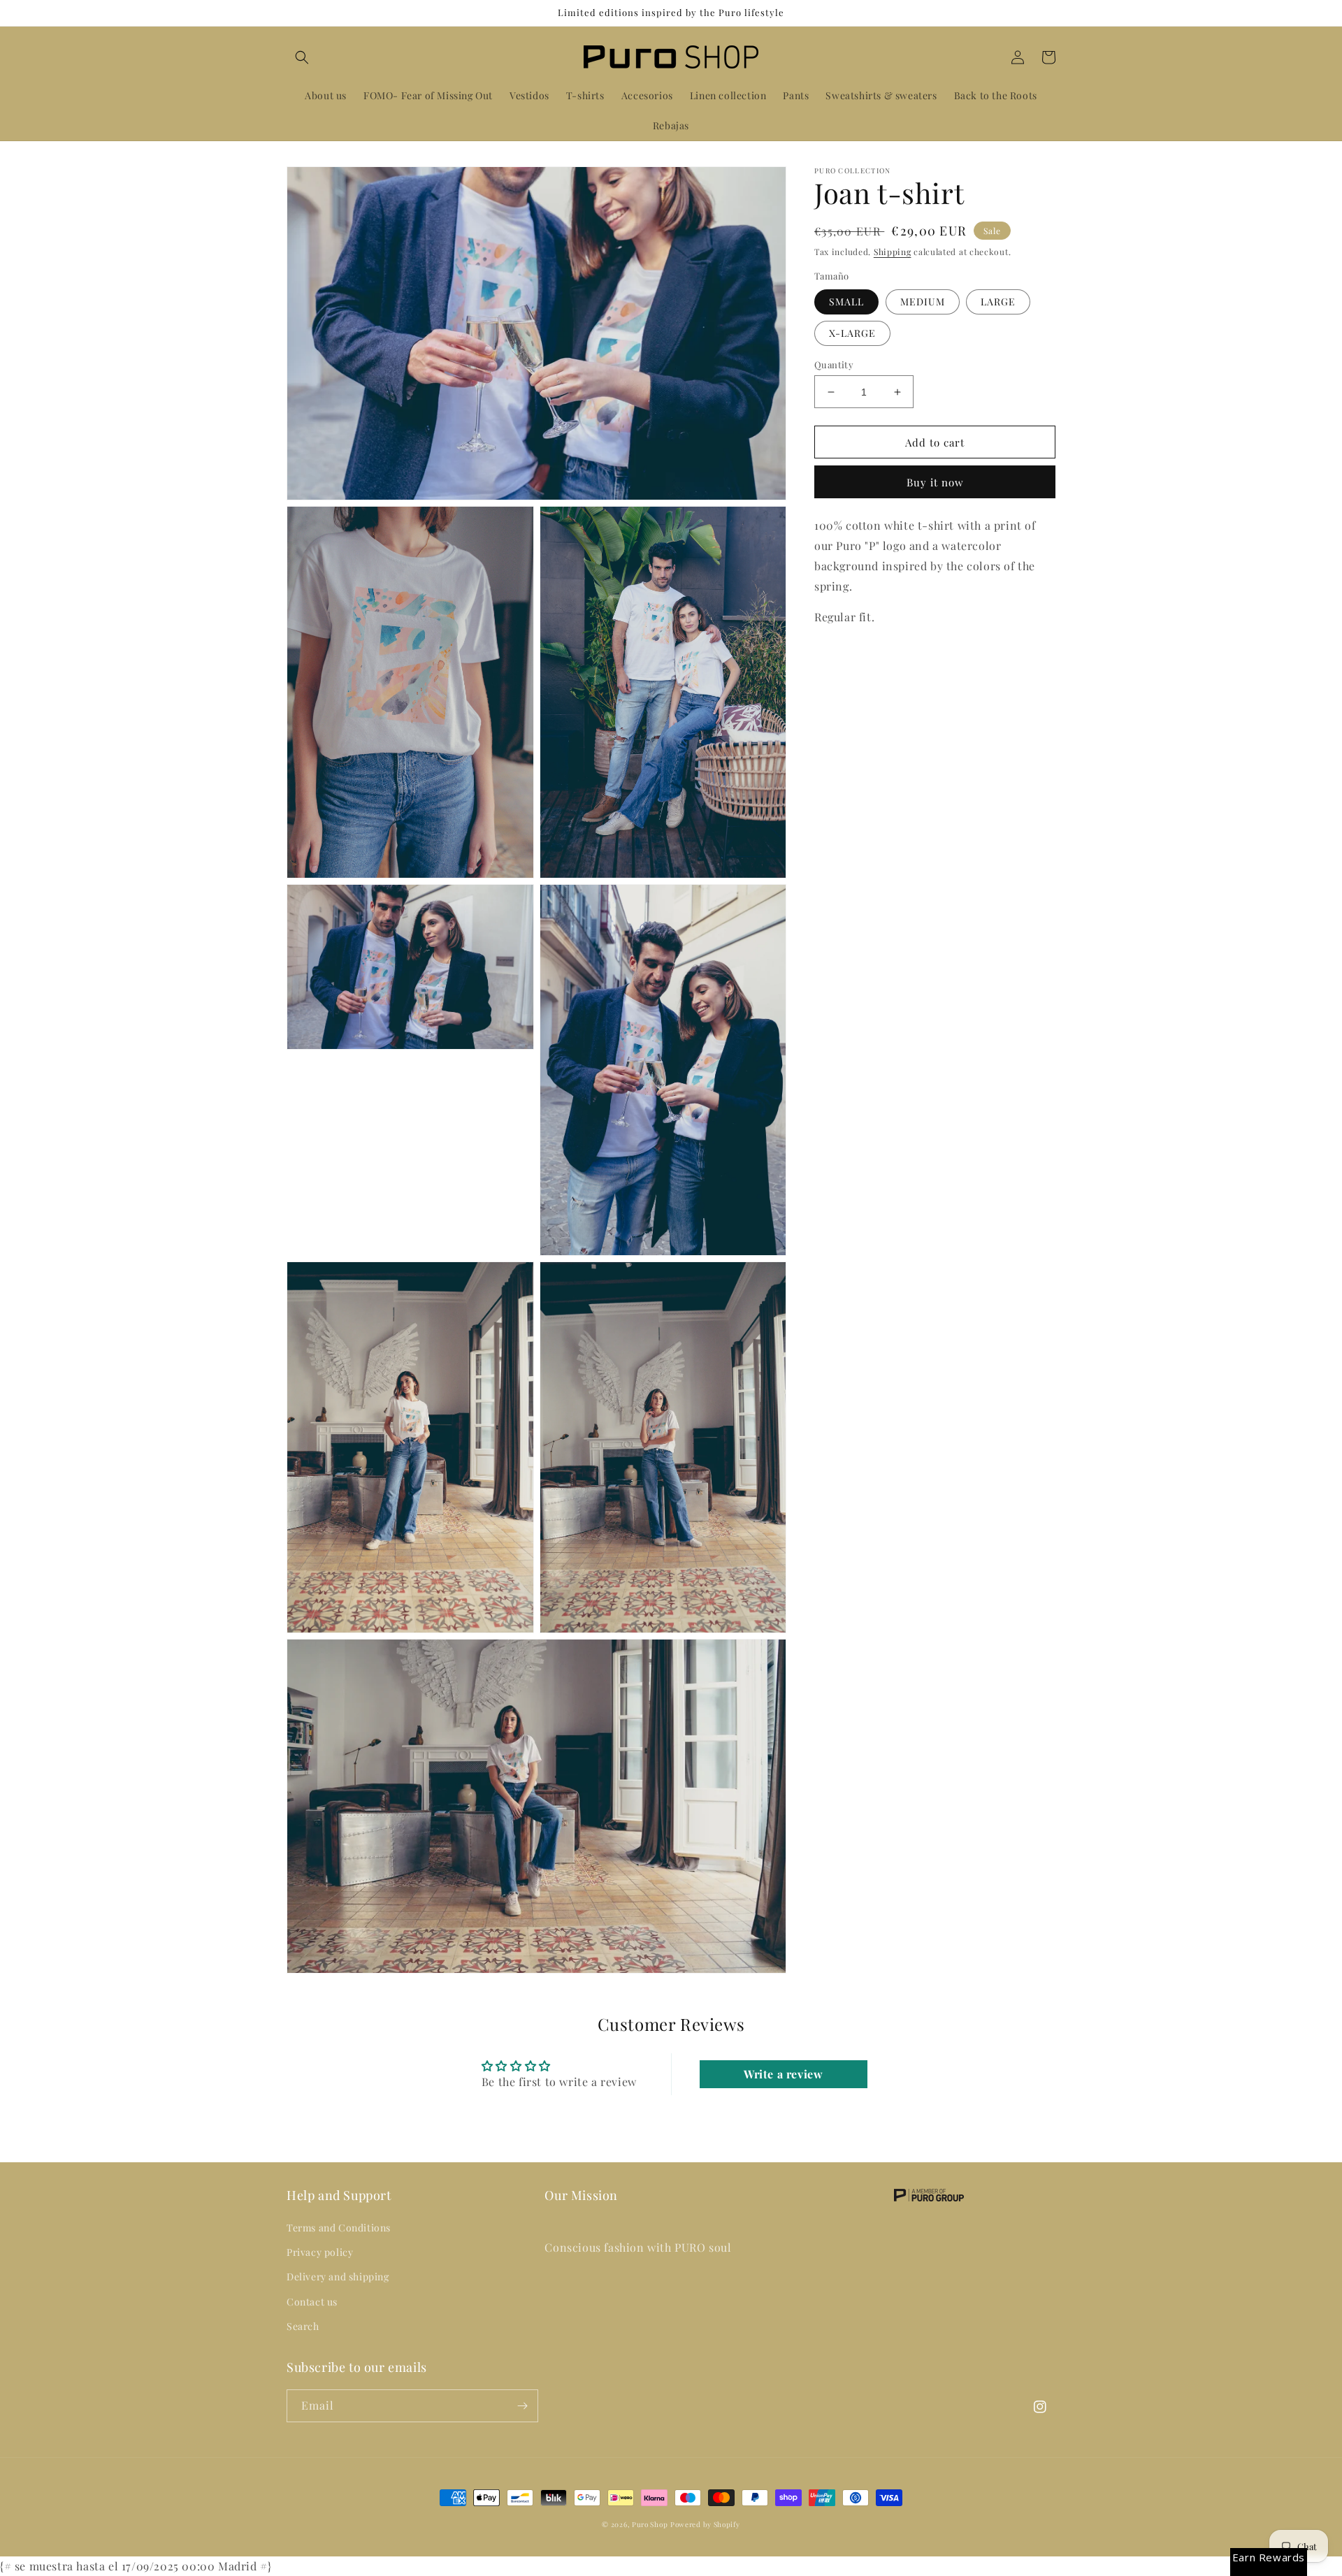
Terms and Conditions (339, 2228)
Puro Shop (650, 2524)
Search (303, 2326)
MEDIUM (923, 302)
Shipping (893, 252)
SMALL (846, 302)
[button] (302, 57)
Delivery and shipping (338, 2277)
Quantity (834, 364)
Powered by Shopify (705, 2524)
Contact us (312, 2302)
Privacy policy (320, 2252)
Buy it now (935, 482)
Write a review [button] (783, 2074)
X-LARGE (852, 333)
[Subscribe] (522, 2406)
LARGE (998, 302)
